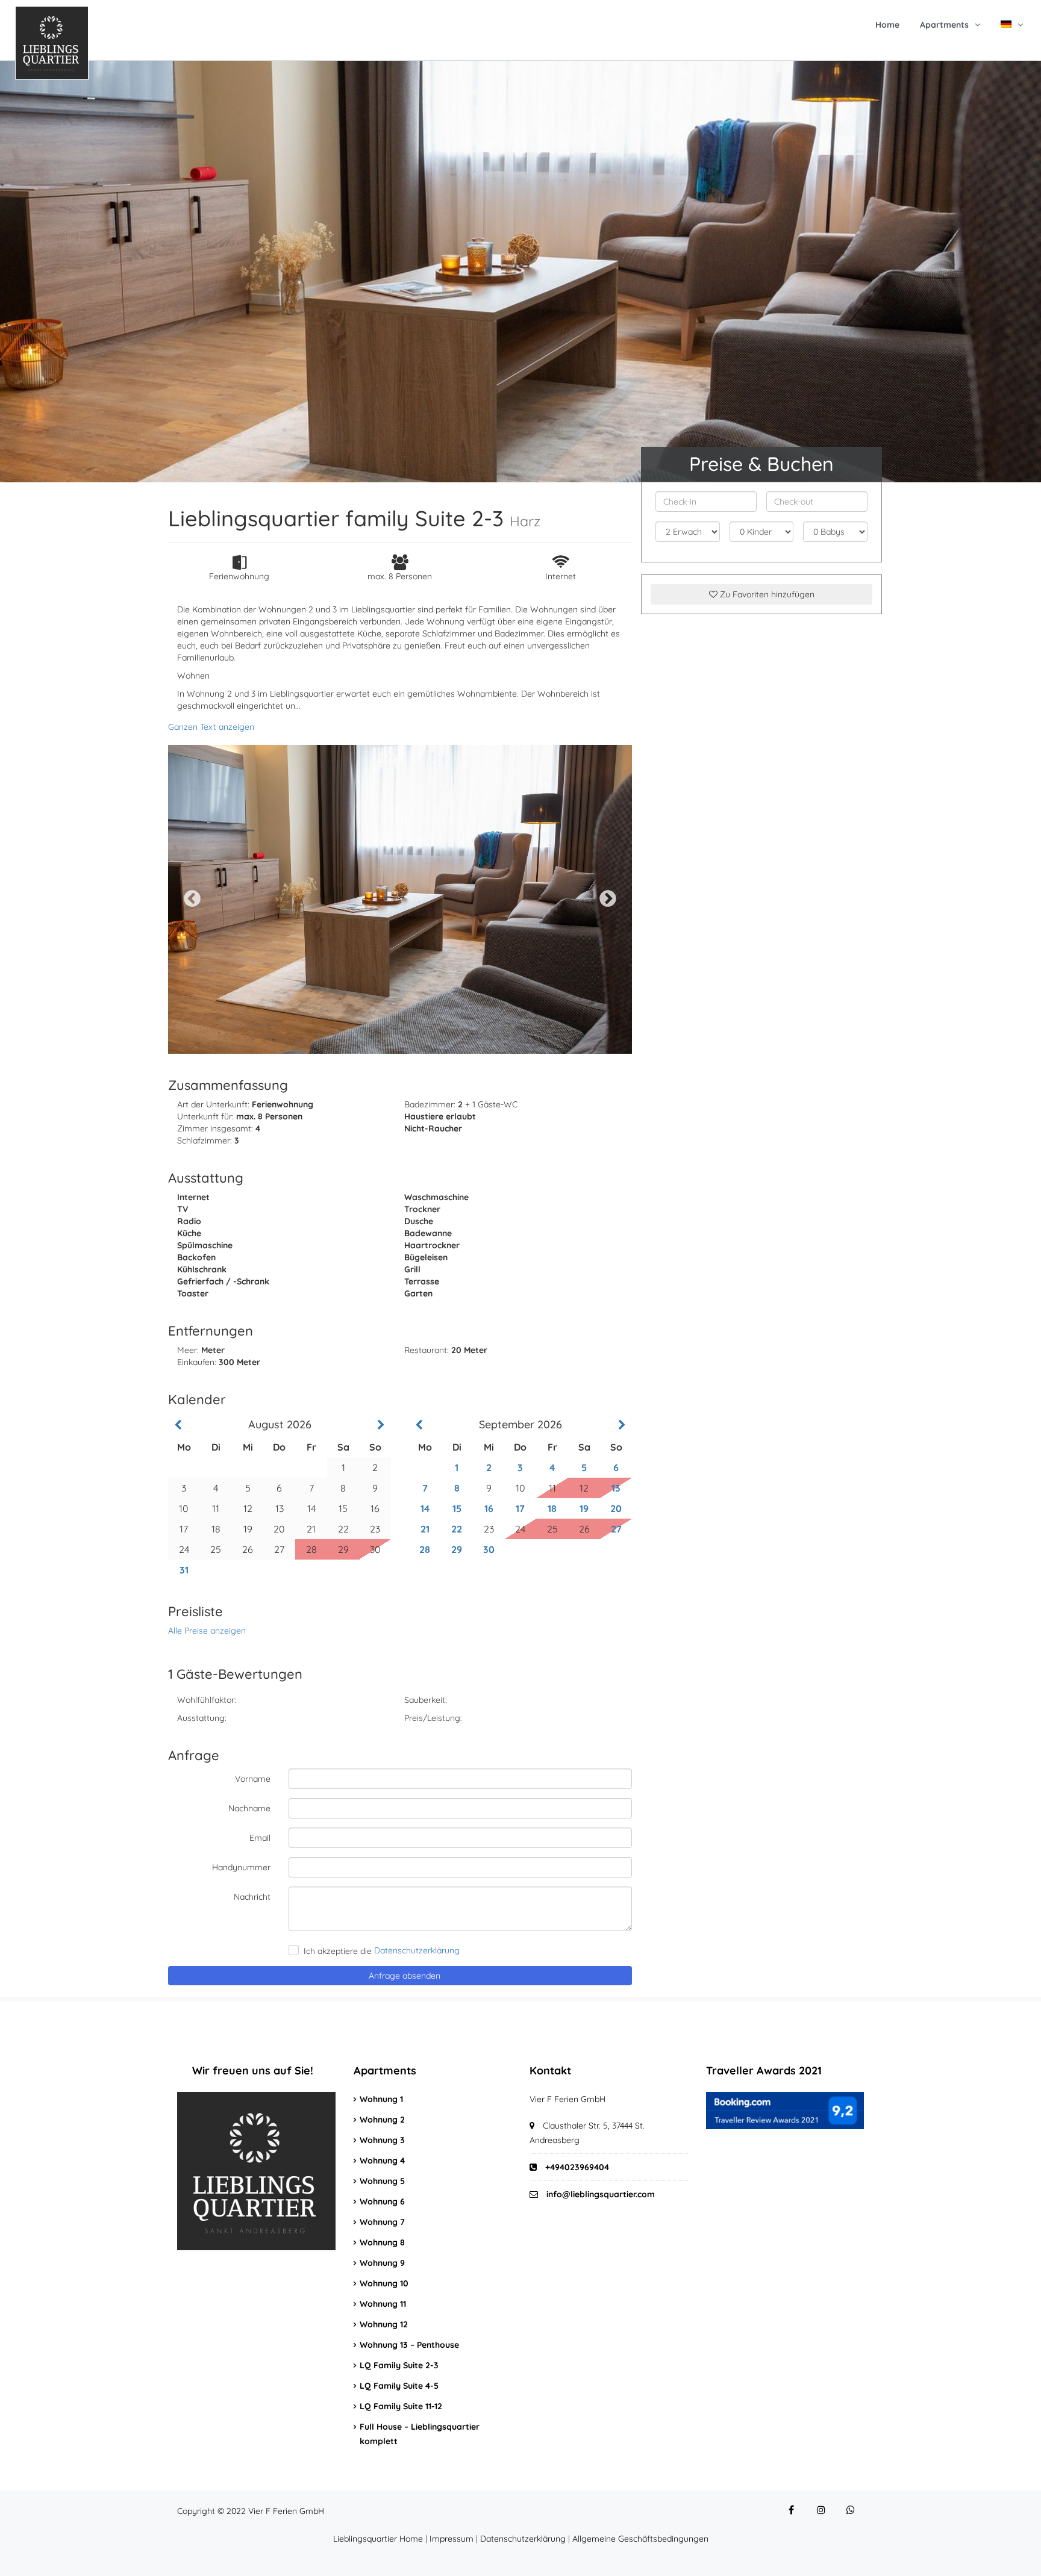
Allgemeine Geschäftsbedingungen (640, 2539)
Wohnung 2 (382, 2120)
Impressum (452, 2539)
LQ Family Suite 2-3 (399, 2365)
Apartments (944, 25)
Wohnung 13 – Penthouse (409, 2345)
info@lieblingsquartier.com (601, 2194)
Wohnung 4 (382, 2161)
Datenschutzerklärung (523, 2539)
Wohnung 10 (384, 2283)
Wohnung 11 (383, 2304)
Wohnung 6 (382, 2201)
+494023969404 (576, 2167)
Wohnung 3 (382, 2140)
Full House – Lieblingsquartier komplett (420, 2434)
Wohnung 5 (382, 2181)
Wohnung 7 (382, 2222)
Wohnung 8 (382, 2242)
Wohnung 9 (382, 2263)
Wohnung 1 (381, 2099)
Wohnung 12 (384, 2324)
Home (887, 25)
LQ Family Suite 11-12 (401, 2406)
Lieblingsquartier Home (378, 2539)
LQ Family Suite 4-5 (399, 2386)
